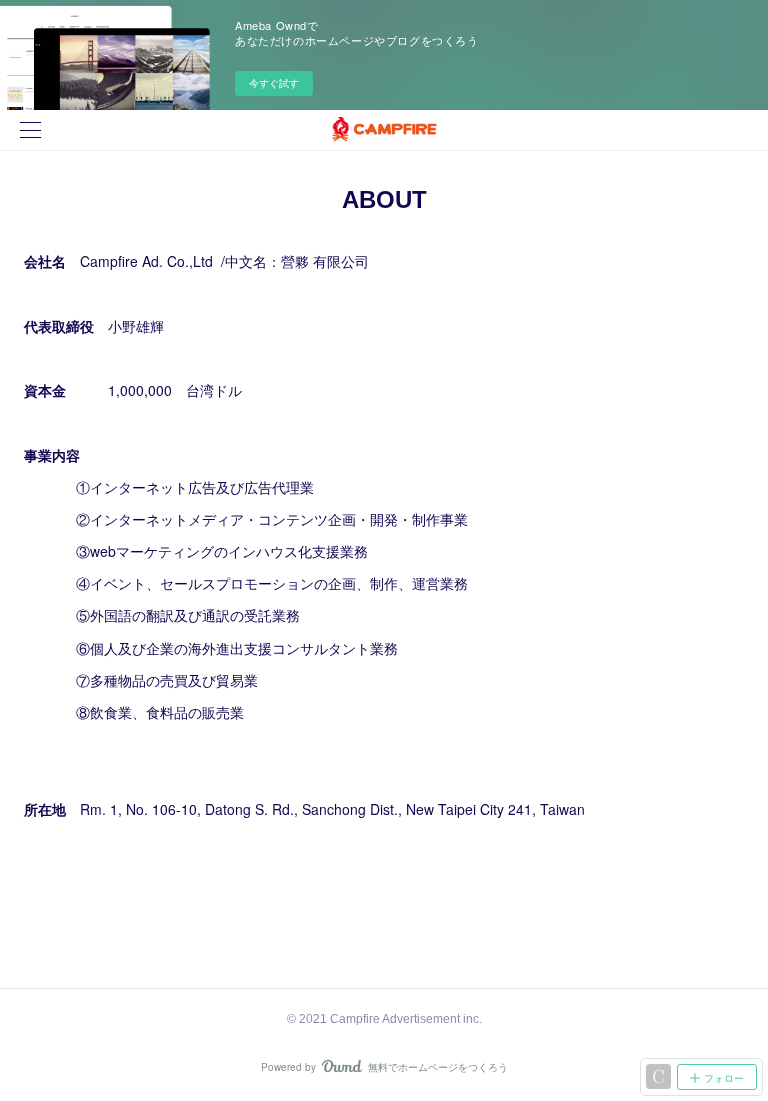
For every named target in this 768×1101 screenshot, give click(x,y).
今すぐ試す (274, 83)
